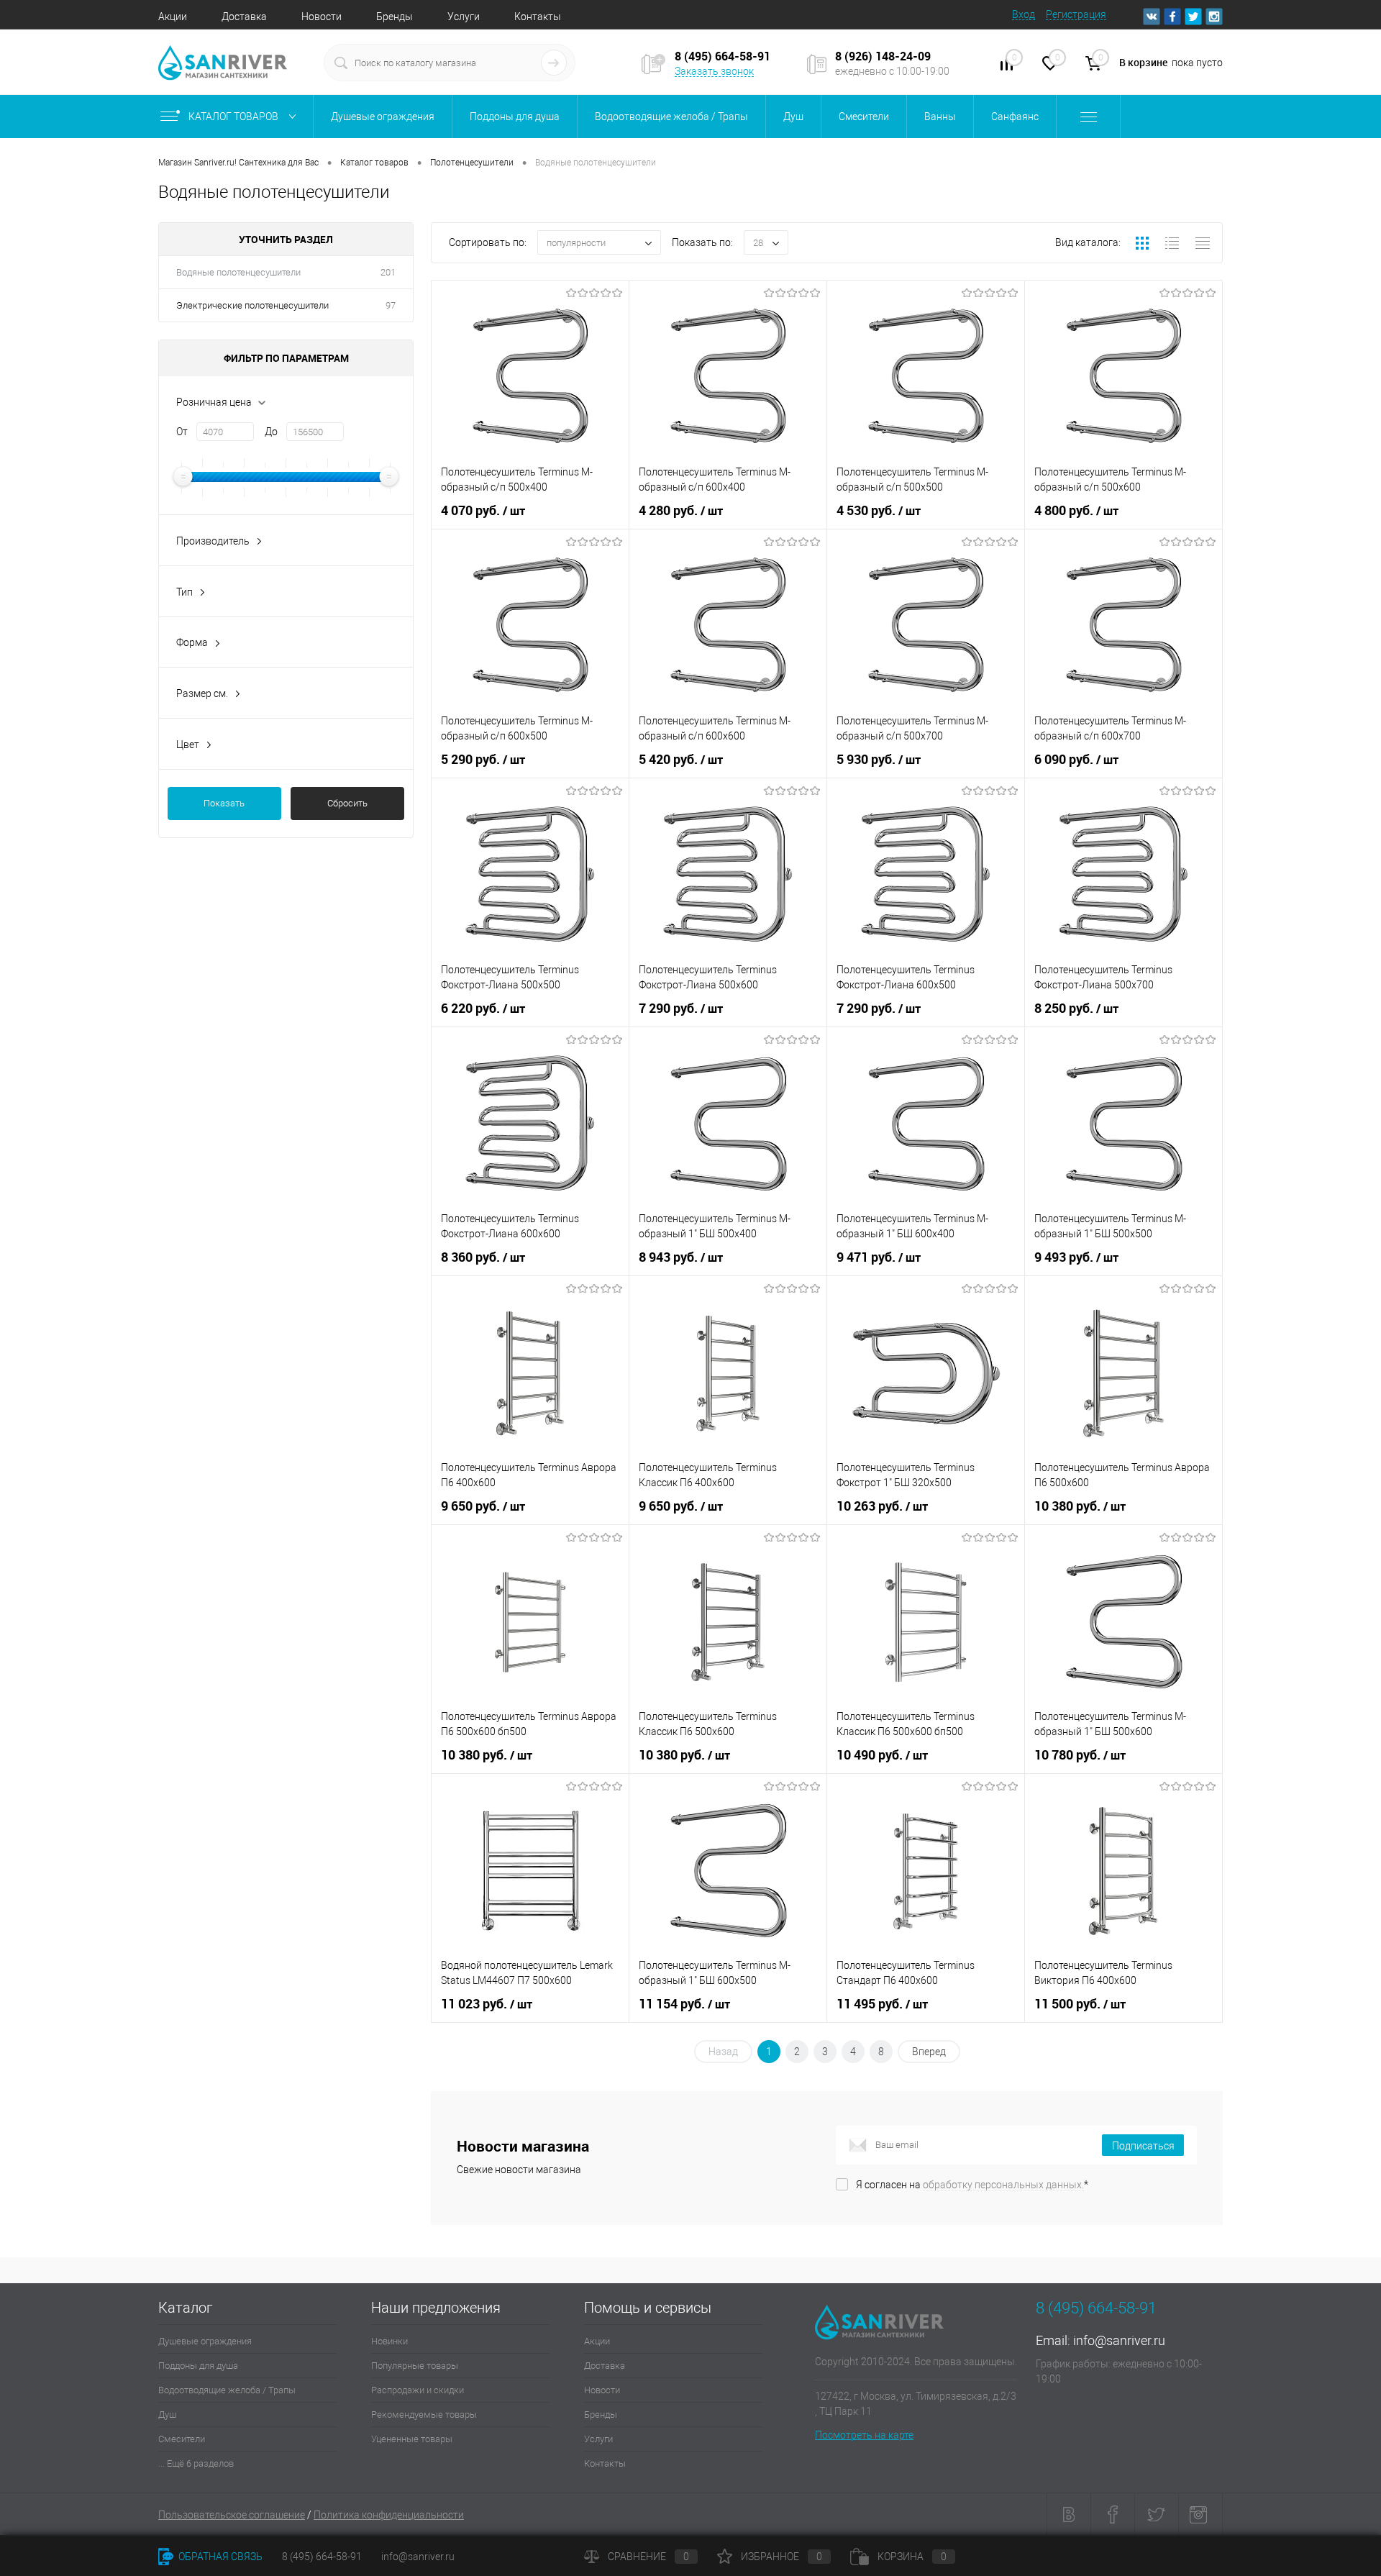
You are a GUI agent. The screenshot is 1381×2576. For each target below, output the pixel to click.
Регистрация (1076, 14)
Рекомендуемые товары (424, 2415)
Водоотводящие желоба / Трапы (227, 2390)
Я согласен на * (972, 2185)
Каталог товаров (234, 117)
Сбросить (347, 803)
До (271, 432)
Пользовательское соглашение (232, 2515)
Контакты (538, 17)
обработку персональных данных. (1003, 2185)
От (182, 432)
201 (388, 272)
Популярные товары (415, 2366)
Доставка (244, 17)
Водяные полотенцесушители (238, 272)
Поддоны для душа (198, 2366)
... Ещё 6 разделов (196, 2463)
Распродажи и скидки (418, 2390)
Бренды (395, 17)
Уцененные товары (412, 2439)
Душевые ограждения (205, 2341)
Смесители (182, 2439)
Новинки (389, 2341)
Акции (173, 17)
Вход (1024, 14)
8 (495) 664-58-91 (322, 2557)
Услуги (464, 17)
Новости (322, 17)
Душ (167, 2415)
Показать (224, 803)
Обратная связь (219, 2557)
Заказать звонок (714, 71)
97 (391, 305)
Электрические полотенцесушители (252, 305)
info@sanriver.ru (1119, 2340)
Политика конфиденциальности (389, 2515)
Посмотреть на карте (864, 2435)
